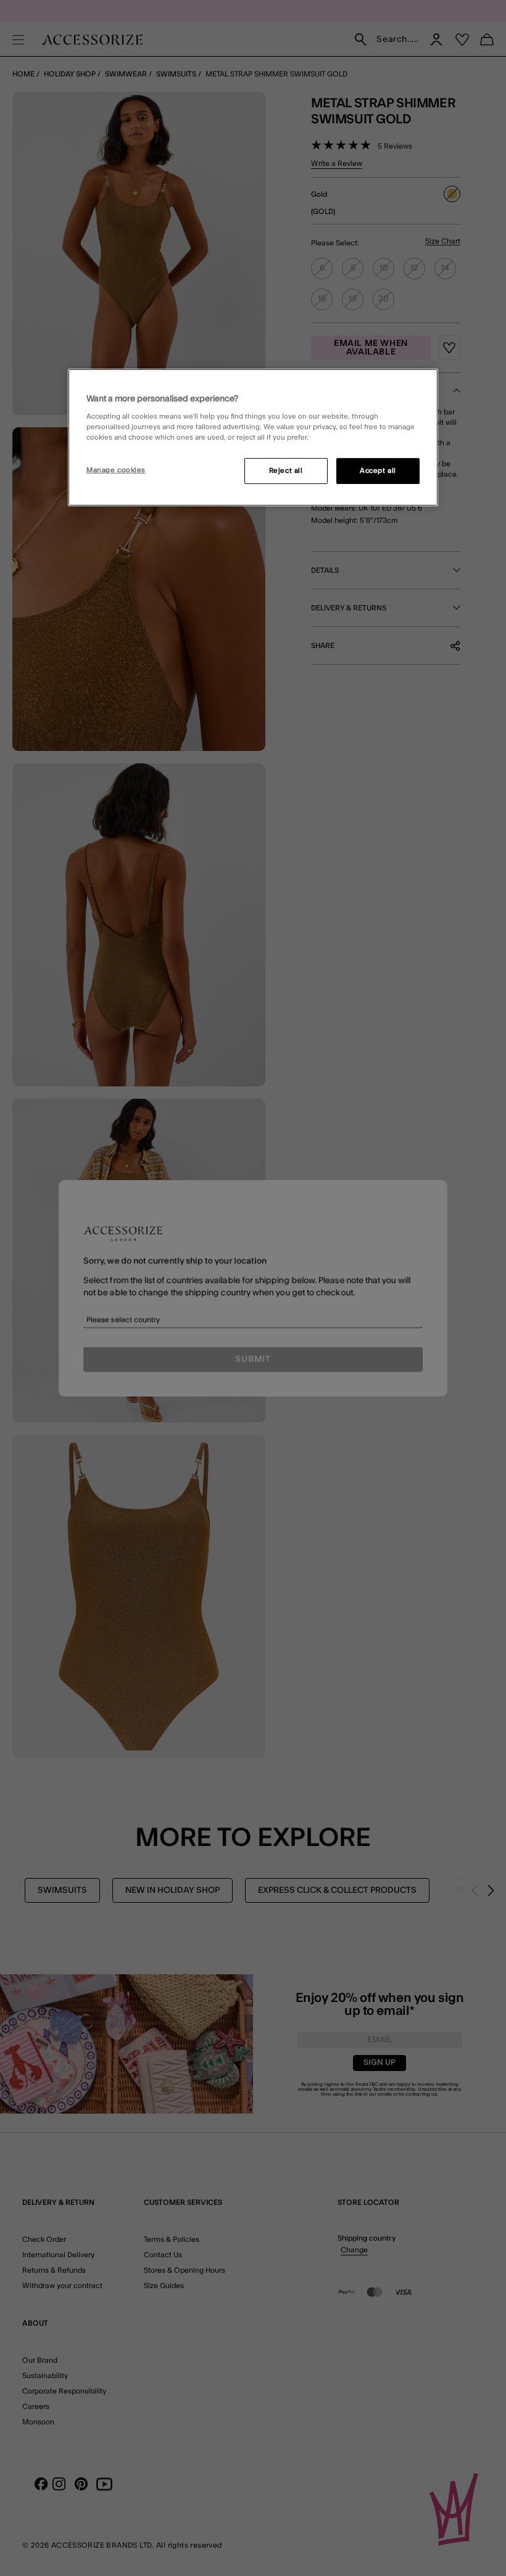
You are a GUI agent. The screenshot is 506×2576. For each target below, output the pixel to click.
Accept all (378, 471)
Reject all (286, 471)
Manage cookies (116, 470)
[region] (253, 438)
